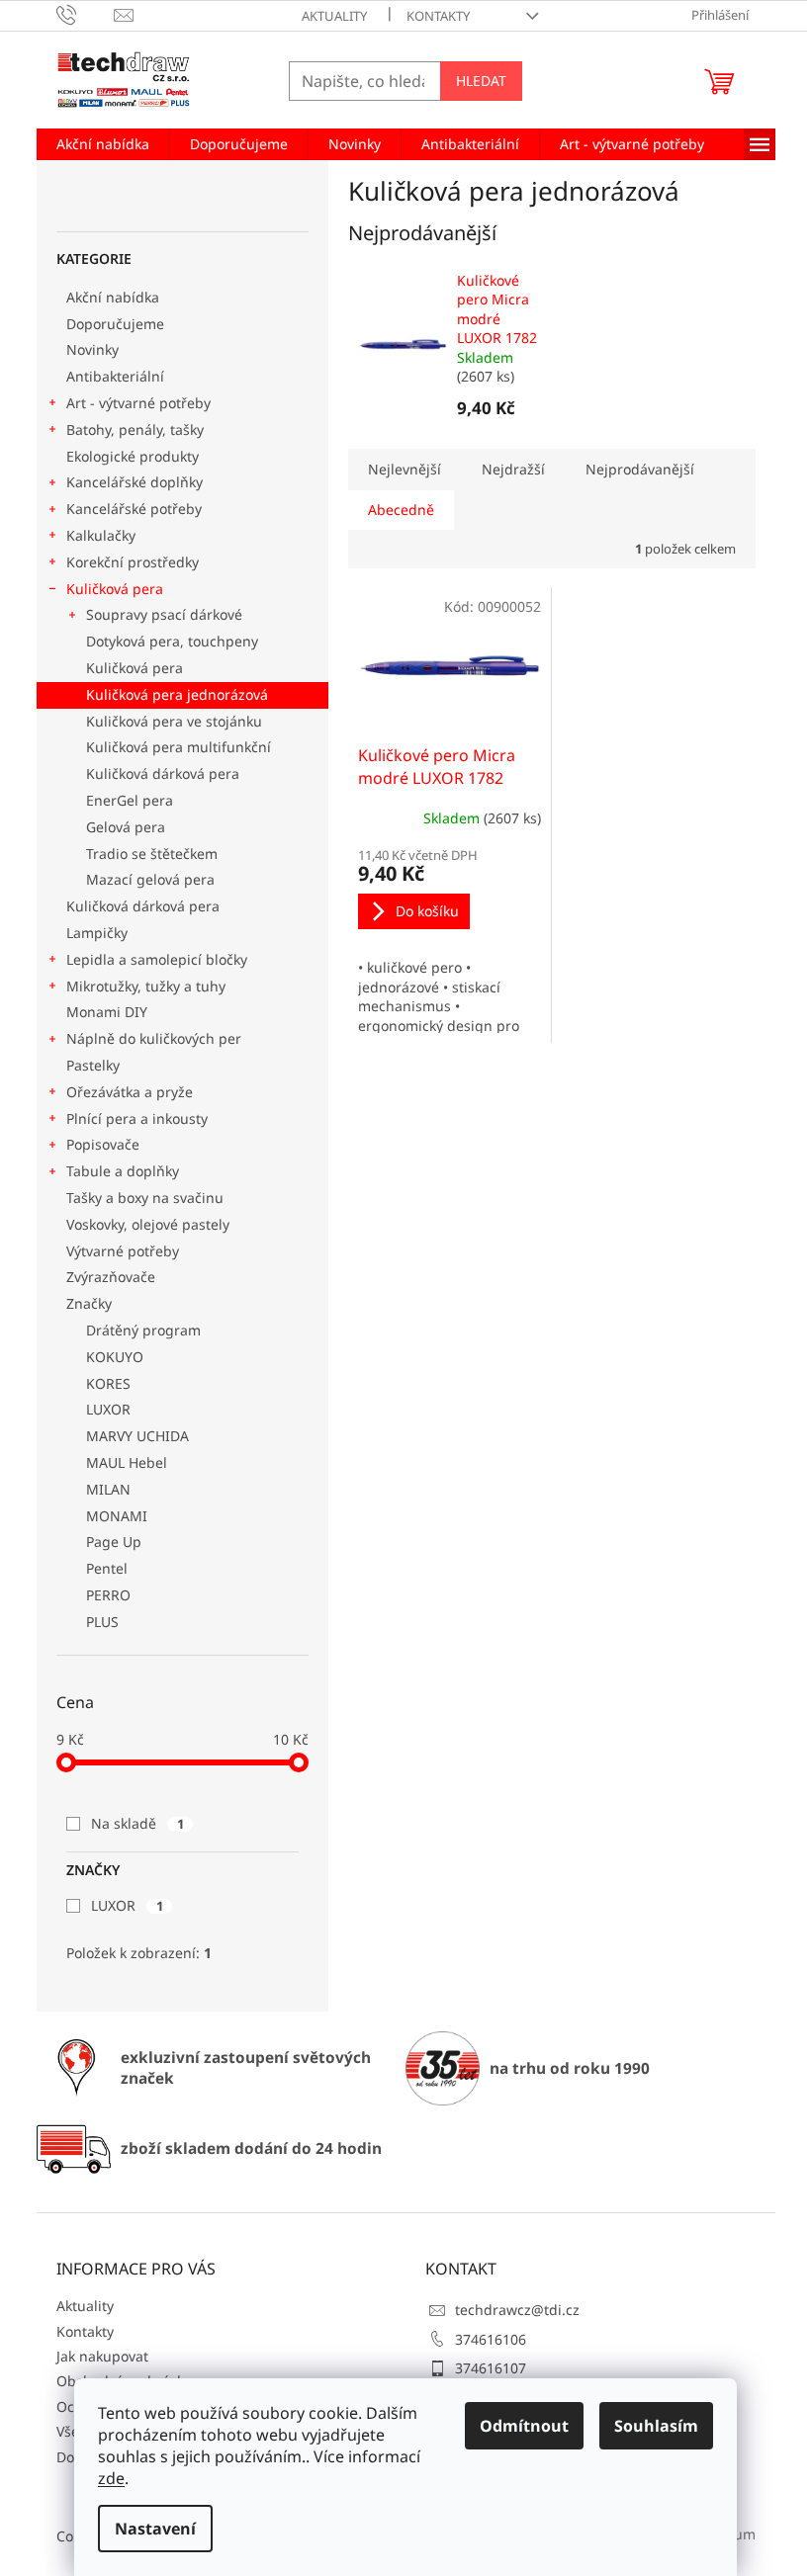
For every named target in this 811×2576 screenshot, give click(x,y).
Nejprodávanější (640, 469)
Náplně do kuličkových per (154, 1038)
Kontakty (438, 16)
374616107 (491, 2368)
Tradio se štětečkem (152, 854)
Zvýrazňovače (113, 1277)
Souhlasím (656, 2426)
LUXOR (127, 1905)
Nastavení (155, 2529)
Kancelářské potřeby (134, 509)
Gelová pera (126, 827)
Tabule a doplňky (123, 1171)
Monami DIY (107, 1012)
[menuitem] (103, 144)
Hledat (481, 81)
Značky (89, 1303)
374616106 (491, 2339)
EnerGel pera (130, 800)
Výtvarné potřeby (123, 1251)
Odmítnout (524, 2426)
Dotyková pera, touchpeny (172, 641)
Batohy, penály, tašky (135, 429)
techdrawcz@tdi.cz (517, 2310)
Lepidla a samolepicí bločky (157, 959)
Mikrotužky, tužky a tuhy (146, 986)
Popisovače (103, 1144)
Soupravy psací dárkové (164, 614)
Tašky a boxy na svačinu (145, 1198)
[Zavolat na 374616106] (86, 14)
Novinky (92, 349)
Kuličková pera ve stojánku (174, 721)
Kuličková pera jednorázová (177, 694)
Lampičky (97, 933)
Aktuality (334, 16)
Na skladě (137, 1823)
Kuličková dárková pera (163, 773)
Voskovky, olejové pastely (148, 1224)
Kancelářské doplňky (135, 482)
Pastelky (93, 1065)
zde (111, 2478)
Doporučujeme (115, 324)
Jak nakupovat (102, 2356)
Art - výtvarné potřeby (138, 403)
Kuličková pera (115, 589)
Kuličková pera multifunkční (179, 747)
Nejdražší (513, 469)
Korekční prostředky (133, 562)
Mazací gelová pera (150, 879)
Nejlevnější (405, 469)
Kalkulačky (101, 535)
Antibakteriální (115, 376)
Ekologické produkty (133, 456)
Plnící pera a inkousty (137, 1118)
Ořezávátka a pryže (130, 1092)
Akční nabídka (113, 297)
